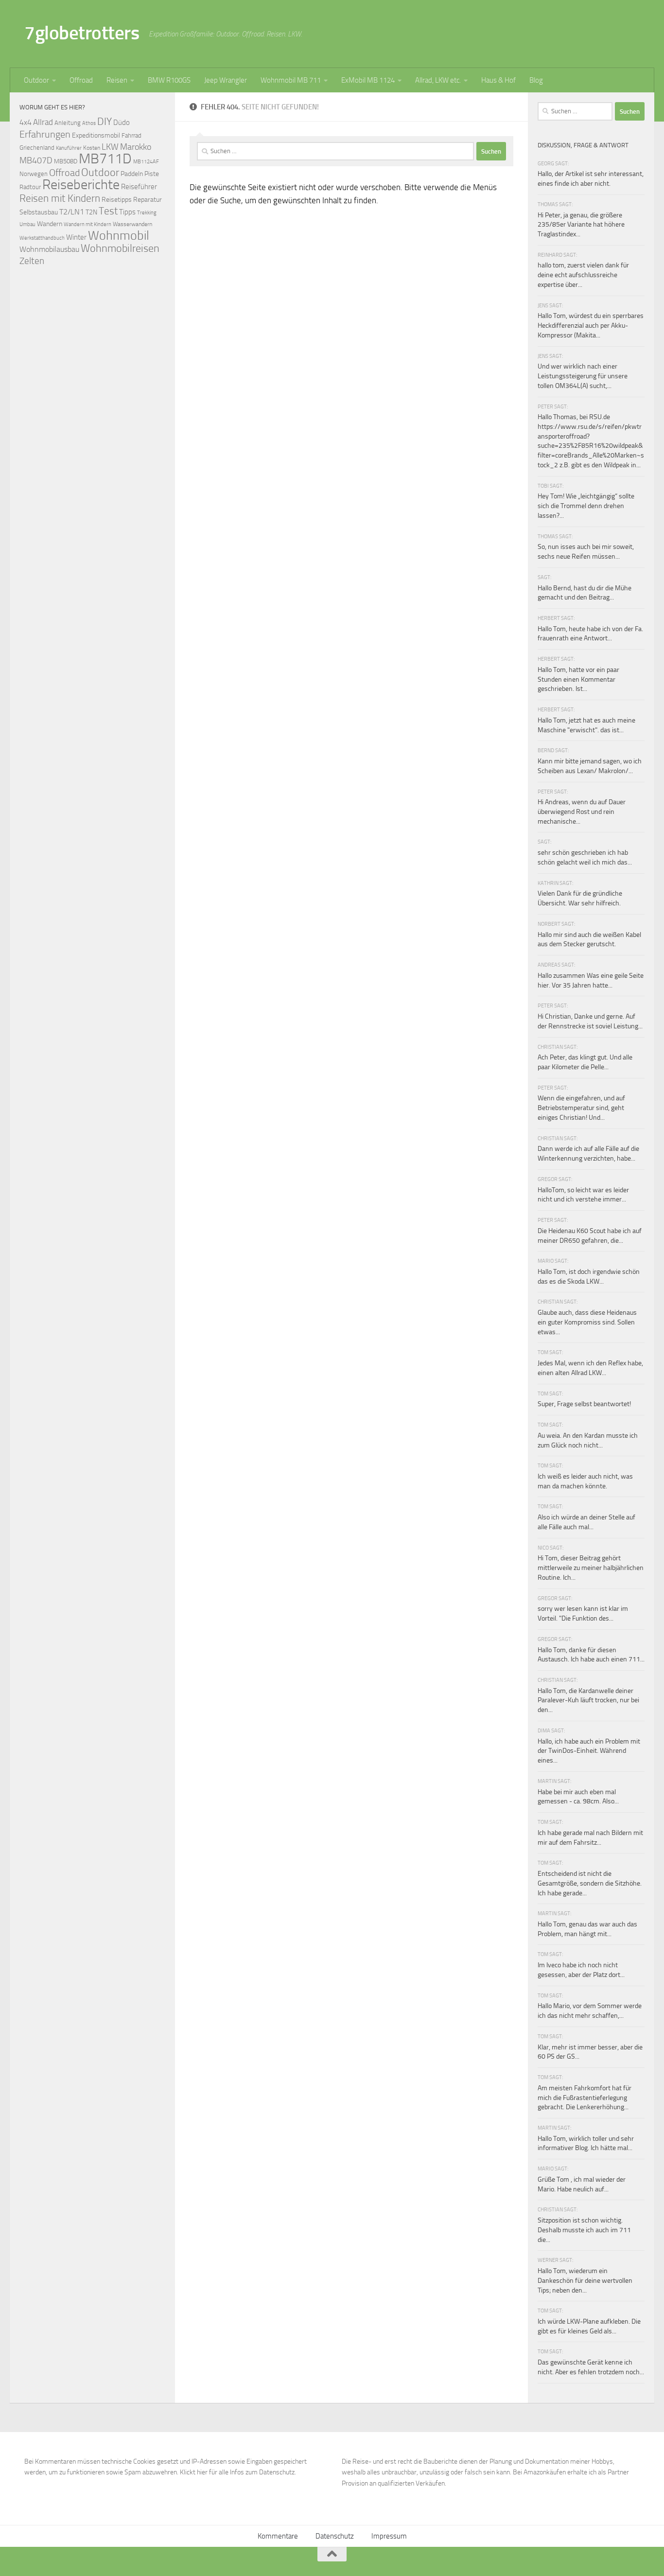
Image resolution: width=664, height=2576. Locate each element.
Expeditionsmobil (96, 135)
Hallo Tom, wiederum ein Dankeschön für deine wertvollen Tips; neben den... (585, 2280)
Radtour (30, 187)
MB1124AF (146, 161)
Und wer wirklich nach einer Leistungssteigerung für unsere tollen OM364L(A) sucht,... (583, 376)
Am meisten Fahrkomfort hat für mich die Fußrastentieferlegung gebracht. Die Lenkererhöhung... (585, 2098)
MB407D (36, 161)
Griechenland (37, 148)
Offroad (81, 80)
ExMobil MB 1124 (368, 80)
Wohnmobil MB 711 (291, 80)
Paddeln (132, 174)
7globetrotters (82, 33)
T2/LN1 (72, 212)
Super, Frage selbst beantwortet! (584, 1404)
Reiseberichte (81, 185)
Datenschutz (335, 2536)
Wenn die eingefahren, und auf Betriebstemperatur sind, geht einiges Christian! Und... (581, 1108)
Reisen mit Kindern (60, 198)
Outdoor (36, 80)
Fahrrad (131, 135)
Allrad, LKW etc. (438, 80)
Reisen (117, 80)
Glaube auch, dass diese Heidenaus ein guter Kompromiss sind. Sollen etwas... (587, 1322)
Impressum (389, 2536)
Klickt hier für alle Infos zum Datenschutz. (238, 2472)
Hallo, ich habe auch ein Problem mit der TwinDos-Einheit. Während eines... (589, 1751)
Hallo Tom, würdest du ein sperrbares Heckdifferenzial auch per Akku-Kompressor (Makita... (591, 325)
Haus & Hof (498, 80)
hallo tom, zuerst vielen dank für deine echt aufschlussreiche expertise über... (583, 275)
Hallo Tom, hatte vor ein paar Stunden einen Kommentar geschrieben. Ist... (578, 679)
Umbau (27, 224)
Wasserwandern (132, 224)
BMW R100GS (169, 80)
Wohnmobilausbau (49, 249)
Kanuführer (69, 148)
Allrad (43, 122)
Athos (89, 123)
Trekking (147, 213)
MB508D (66, 161)
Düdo (122, 123)
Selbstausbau (39, 212)
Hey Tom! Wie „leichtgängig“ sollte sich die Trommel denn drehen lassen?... (586, 506)
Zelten (32, 261)
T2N (91, 212)
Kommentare (278, 2536)
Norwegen (34, 174)
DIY (105, 121)
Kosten (92, 148)
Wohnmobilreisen (120, 248)
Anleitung (68, 123)
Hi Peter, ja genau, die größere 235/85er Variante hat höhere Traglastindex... (581, 225)
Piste (152, 174)
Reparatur (148, 199)
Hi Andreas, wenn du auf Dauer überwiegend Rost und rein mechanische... (582, 812)
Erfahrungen (45, 134)
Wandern (50, 224)
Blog (536, 80)
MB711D (105, 159)
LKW (110, 147)
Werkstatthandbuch (42, 238)
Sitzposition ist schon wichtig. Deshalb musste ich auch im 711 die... (584, 2230)
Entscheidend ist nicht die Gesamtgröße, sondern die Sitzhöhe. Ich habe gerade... (590, 1883)
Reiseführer (139, 187)
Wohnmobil (119, 236)
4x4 (26, 122)
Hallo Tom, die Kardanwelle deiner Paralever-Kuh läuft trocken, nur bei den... (588, 1700)
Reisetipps (117, 200)
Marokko (136, 147)
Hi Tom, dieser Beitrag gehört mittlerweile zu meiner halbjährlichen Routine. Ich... (591, 1568)
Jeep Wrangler (226, 80)
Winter (76, 237)
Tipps (127, 212)
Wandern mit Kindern (87, 224)
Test (108, 211)
